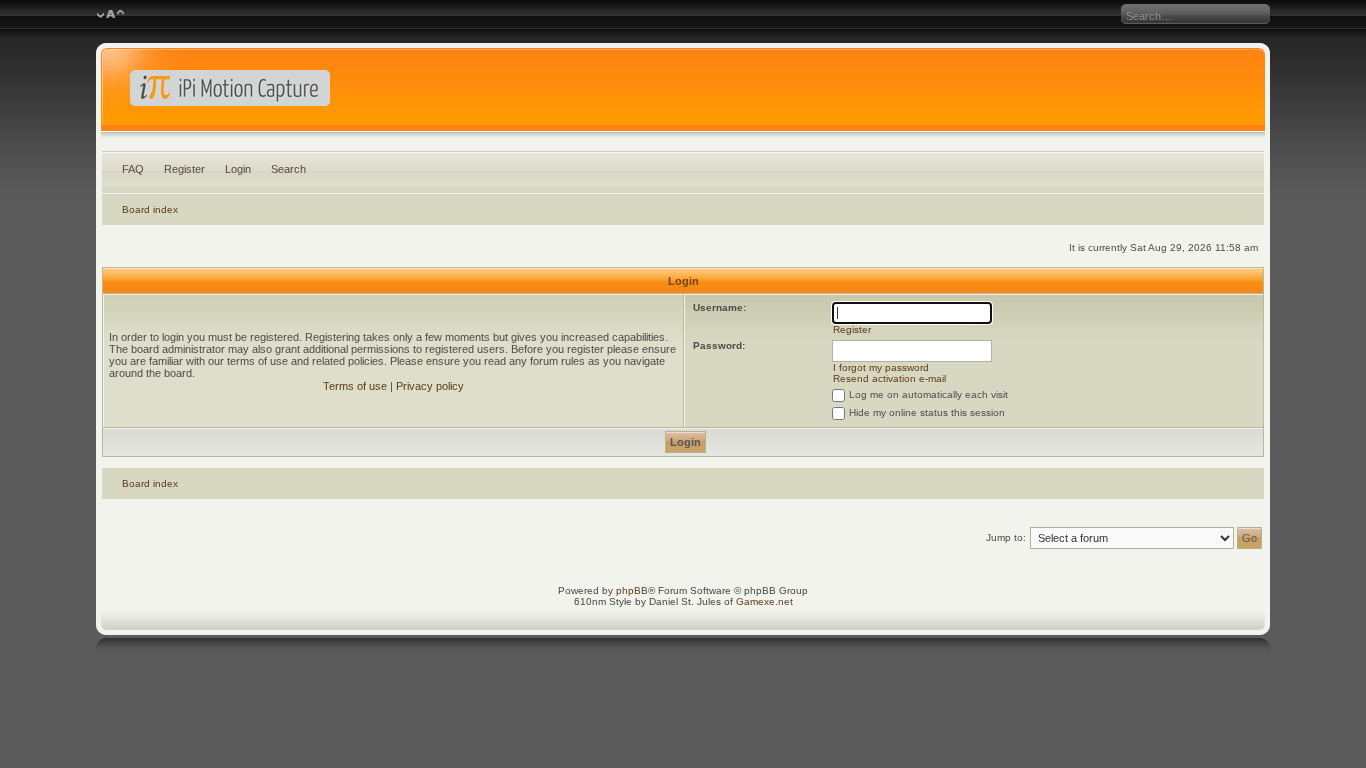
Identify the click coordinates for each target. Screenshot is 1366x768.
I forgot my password (881, 367)
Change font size (110, 15)
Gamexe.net (764, 601)
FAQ (133, 169)
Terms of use (355, 386)
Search (288, 169)
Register (184, 169)
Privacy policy (430, 386)
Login (238, 169)
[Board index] (683, 94)
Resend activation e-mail (889, 378)
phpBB (632, 590)
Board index (150, 209)
